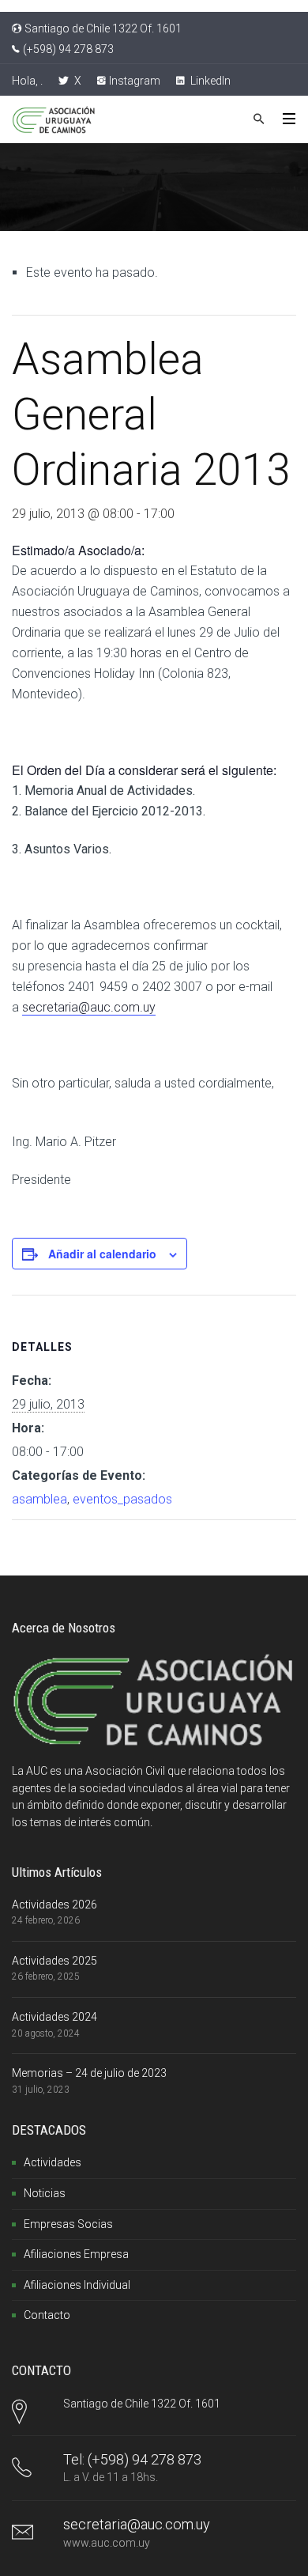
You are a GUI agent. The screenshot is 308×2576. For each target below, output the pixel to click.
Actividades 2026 (54, 1905)
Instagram (135, 81)
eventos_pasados (122, 1499)
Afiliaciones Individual (77, 2285)
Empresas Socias (68, 2224)
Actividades (53, 2162)
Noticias (45, 2193)
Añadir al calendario (102, 1254)
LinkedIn (209, 81)
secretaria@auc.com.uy (89, 1007)
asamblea (39, 1499)
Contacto (47, 2315)
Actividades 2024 (54, 2017)
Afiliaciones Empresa (76, 2254)
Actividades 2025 (54, 1961)
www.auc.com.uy (107, 2543)
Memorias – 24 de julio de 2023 (89, 2073)
